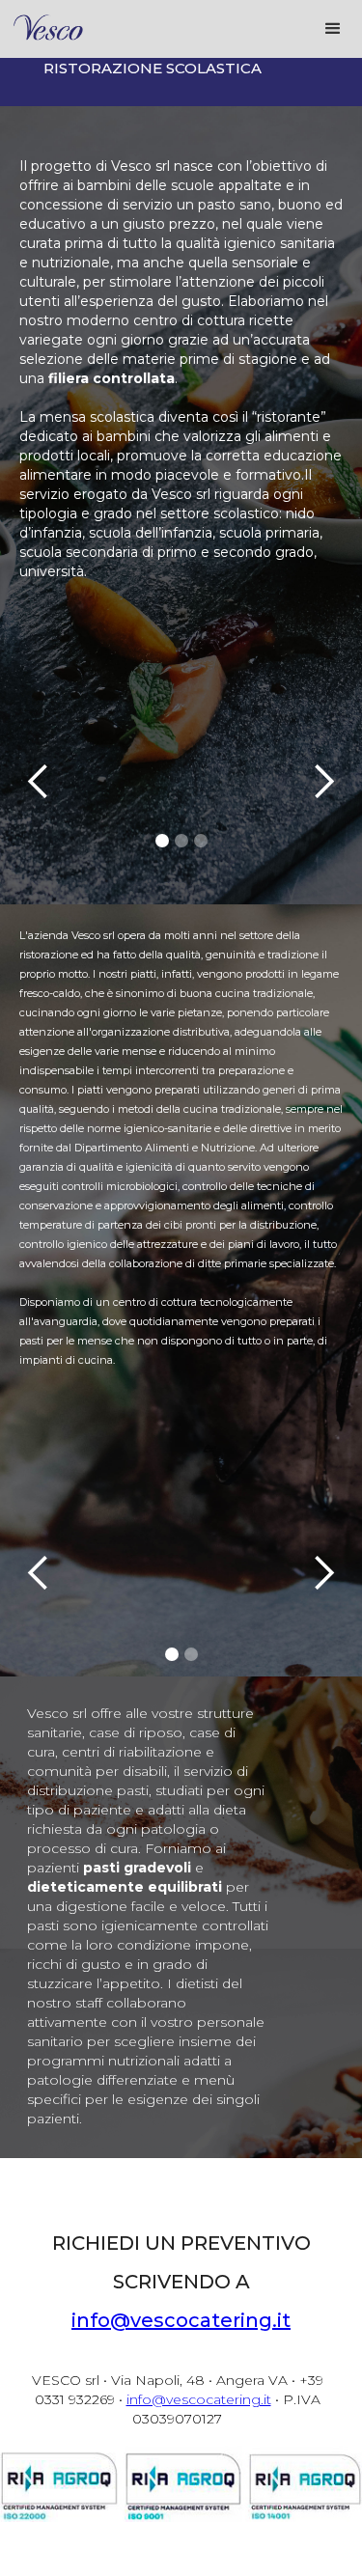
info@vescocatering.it (181, 2320)
